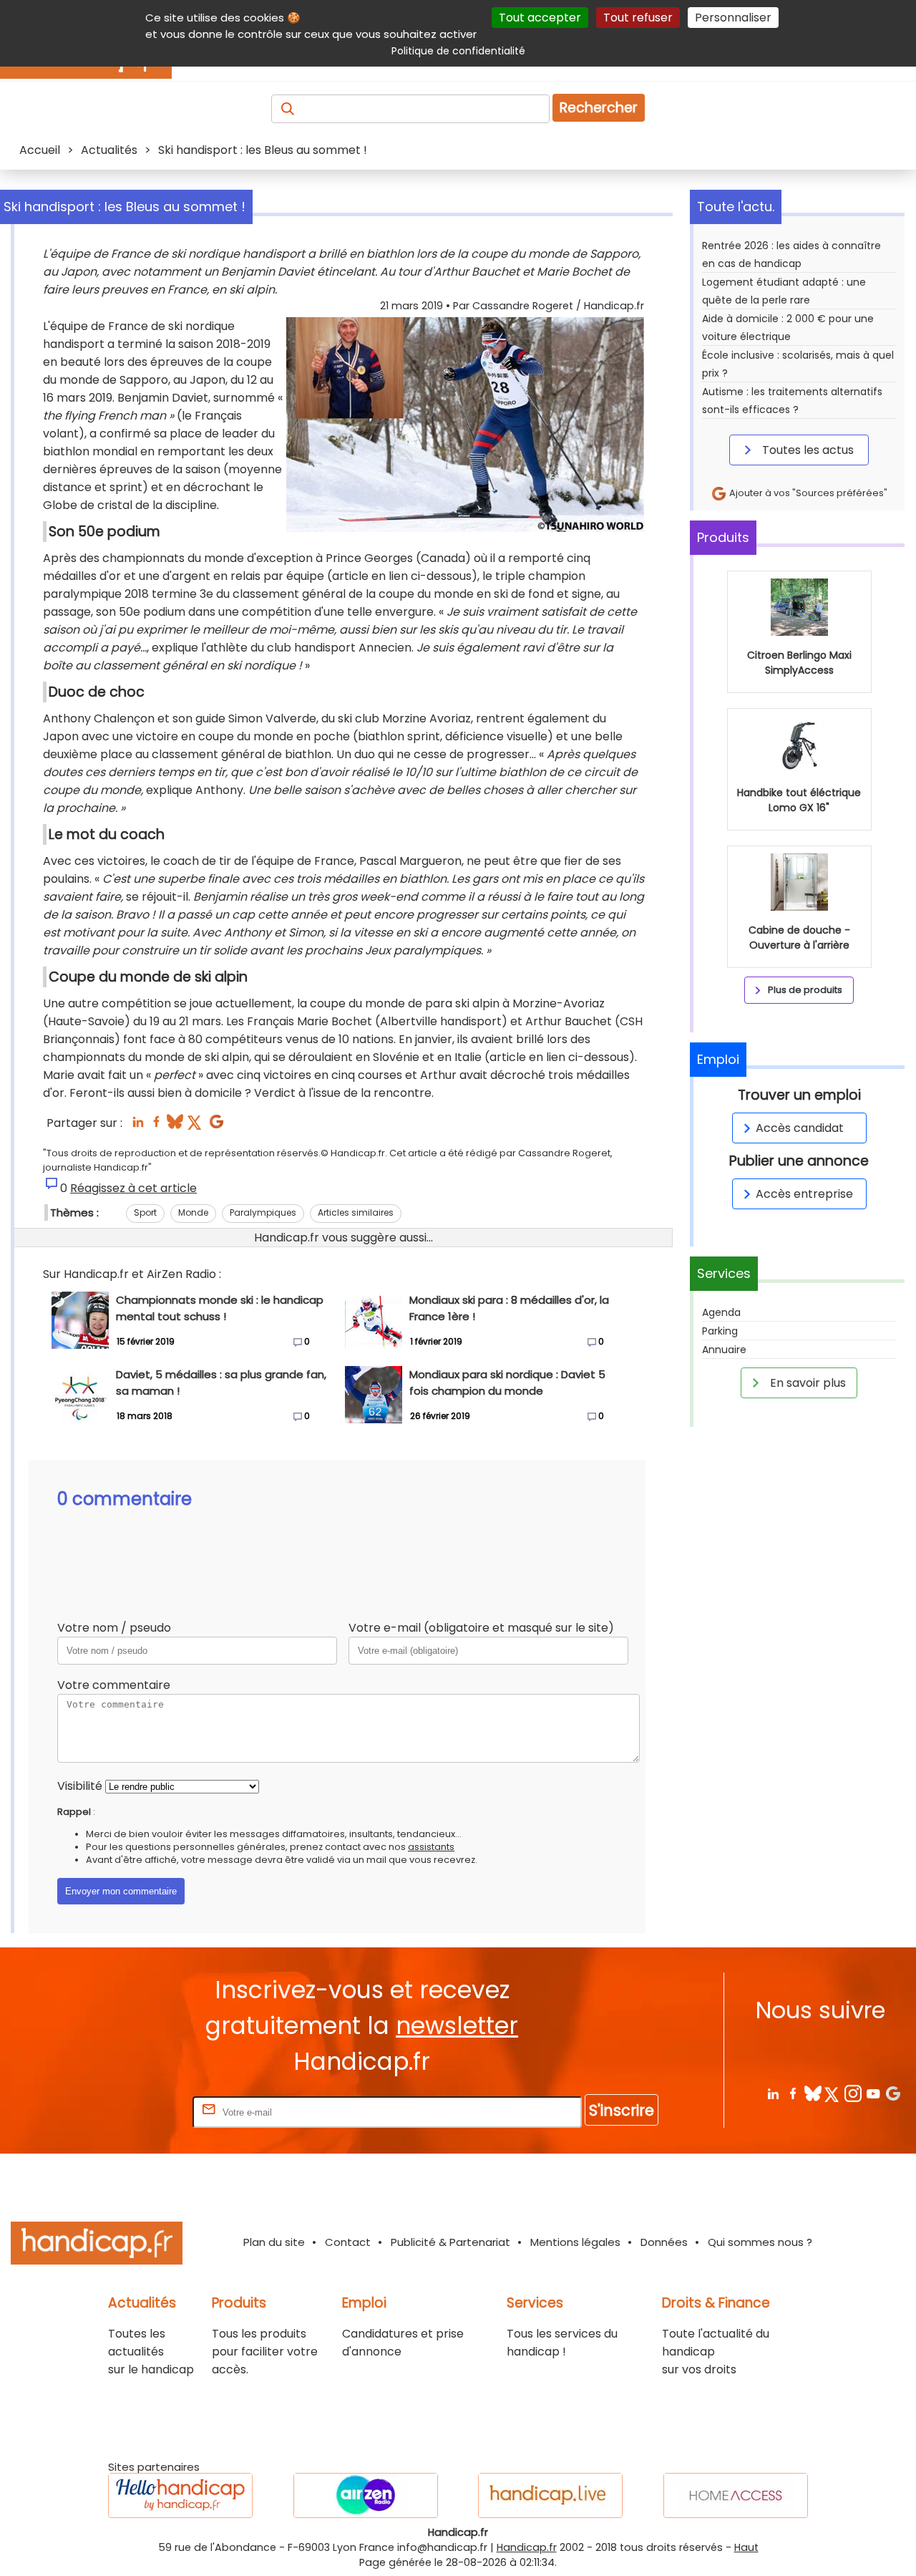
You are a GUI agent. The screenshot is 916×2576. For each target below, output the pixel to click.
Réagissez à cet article (133, 1188)
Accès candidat (800, 1128)
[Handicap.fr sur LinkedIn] (773, 2093)
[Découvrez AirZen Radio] (366, 2495)
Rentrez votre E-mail (132, 2112)
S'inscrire (622, 2110)
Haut (746, 2547)
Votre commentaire (114, 1685)
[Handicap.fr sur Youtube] (873, 2093)
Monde (193, 1212)
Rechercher (599, 108)
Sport (145, 1212)
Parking (720, 1331)
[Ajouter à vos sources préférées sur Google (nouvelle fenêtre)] (216, 1126)
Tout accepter (540, 18)
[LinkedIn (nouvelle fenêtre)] (138, 1126)
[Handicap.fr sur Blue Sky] (813, 2093)
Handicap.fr (527, 2547)
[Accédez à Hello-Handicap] (180, 2495)
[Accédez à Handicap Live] (550, 2495)
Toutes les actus (807, 450)
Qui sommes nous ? (760, 2242)
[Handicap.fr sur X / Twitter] (833, 2093)
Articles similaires (356, 1212)
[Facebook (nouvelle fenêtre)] (156, 1126)
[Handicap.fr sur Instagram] (853, 2093)
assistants (431, 1847)
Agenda (721, 1312)
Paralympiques (263, 1212)
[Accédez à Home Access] (736, 2495)
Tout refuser (638, 18)
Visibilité (80, 1786)
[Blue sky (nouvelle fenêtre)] (175, 1126)
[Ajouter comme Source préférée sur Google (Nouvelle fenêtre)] (893, 2093)
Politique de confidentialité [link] (458, 51)
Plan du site (274, 2242)
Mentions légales (575, 2242)
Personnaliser (733, 18)
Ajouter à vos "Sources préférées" (807, 493)
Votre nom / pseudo (114, 1628)
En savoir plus (807, 1383)
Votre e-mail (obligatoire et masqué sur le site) (481, 1628)
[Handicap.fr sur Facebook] (793, 2093)
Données (664, 2242)
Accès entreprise (804, 1194)
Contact (348, 2242)
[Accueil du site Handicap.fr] (97, 2246)
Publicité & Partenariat (450, 2242)
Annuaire (724, 1350)
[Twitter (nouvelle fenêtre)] (196, 1126)
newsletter (457, 2026)
